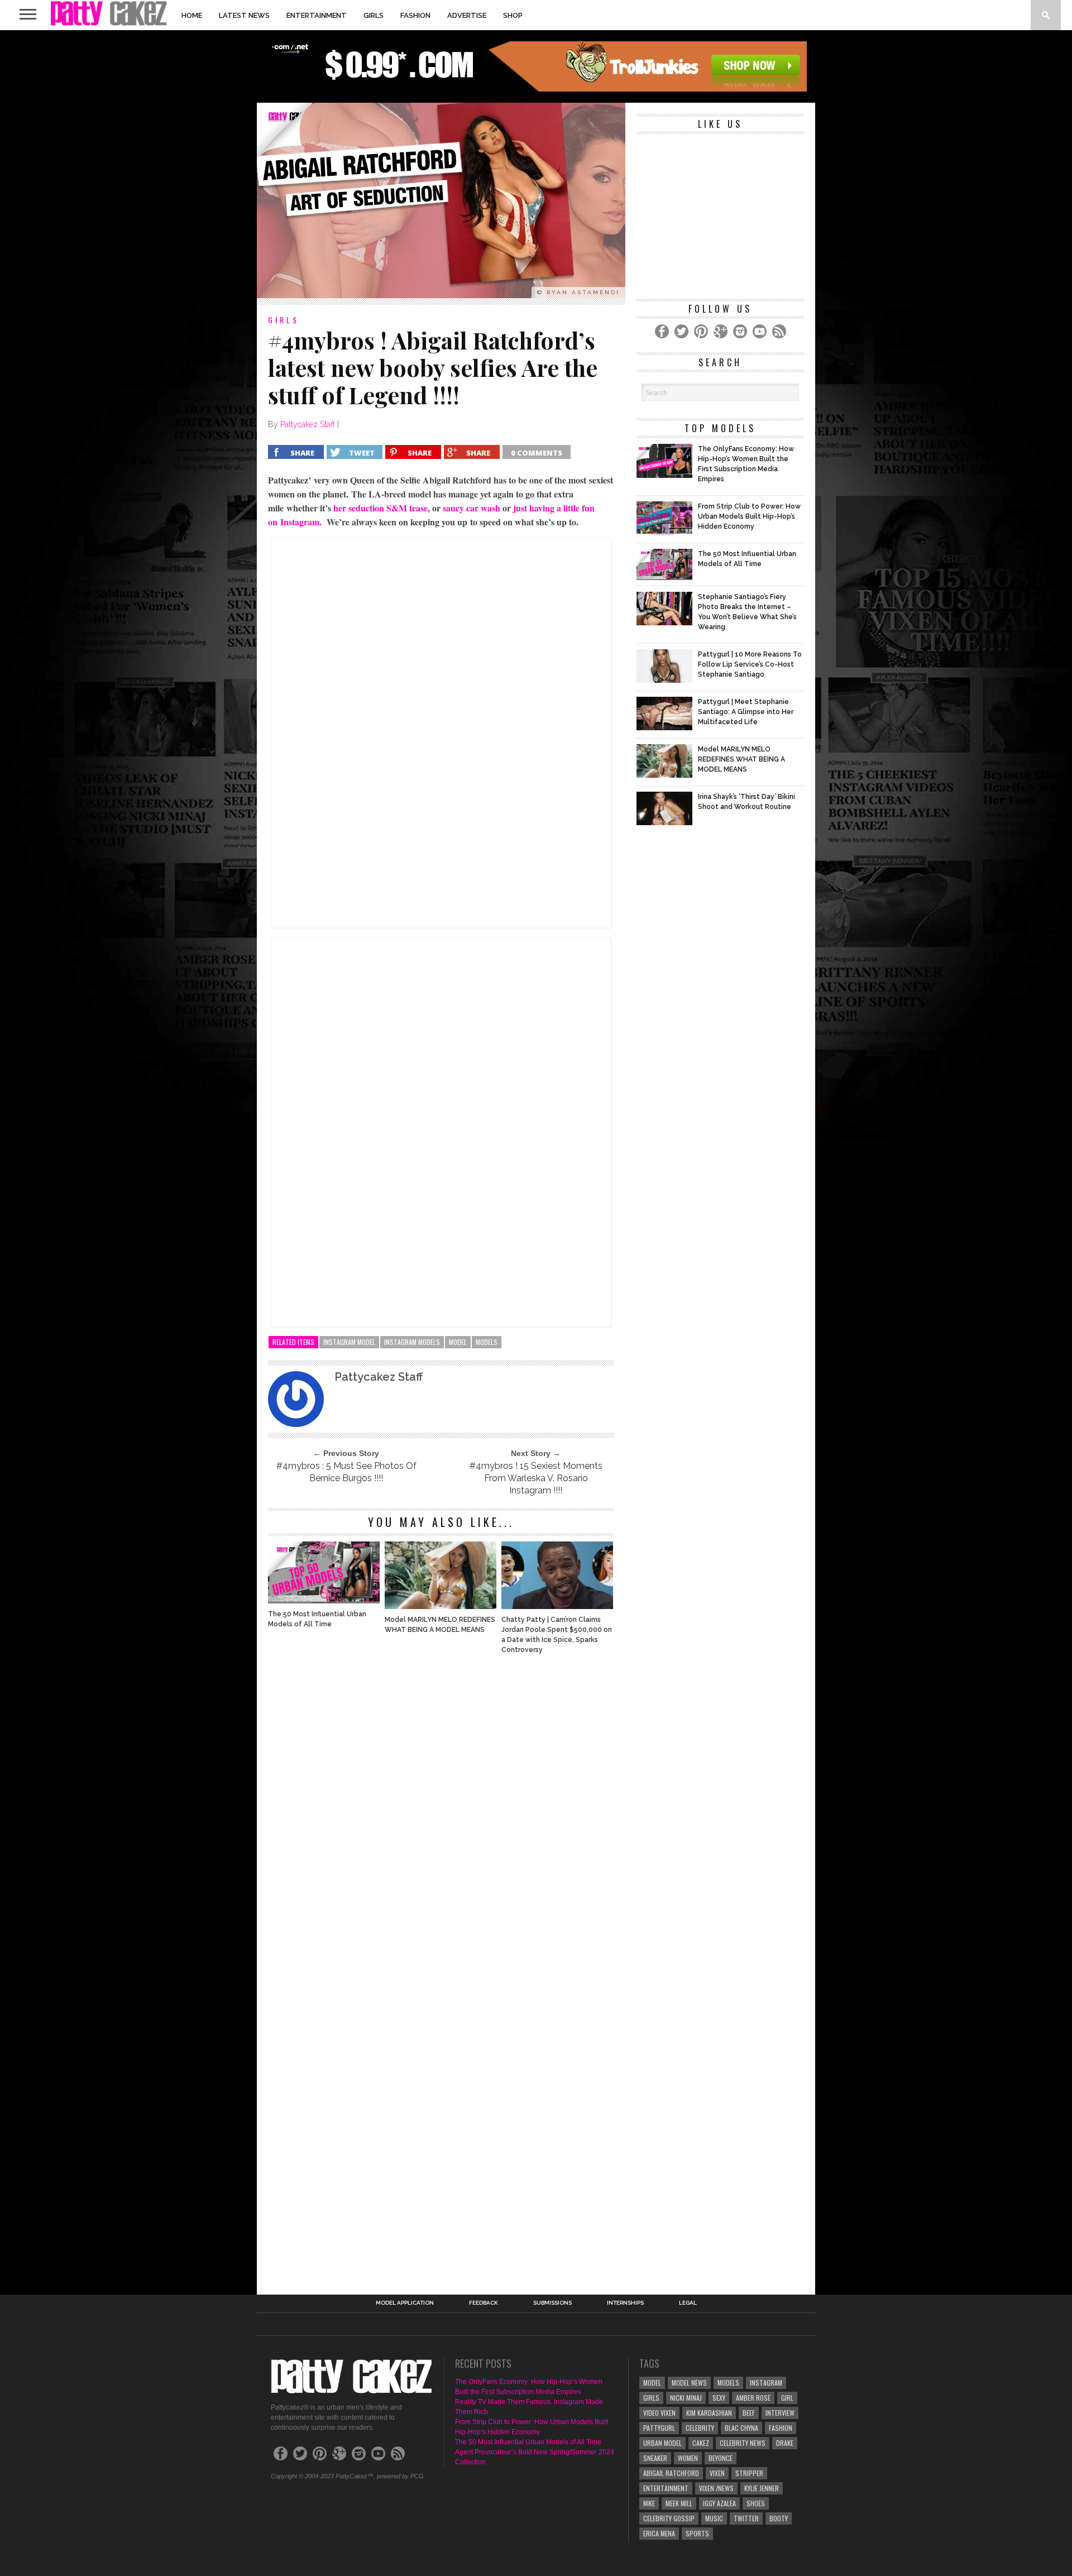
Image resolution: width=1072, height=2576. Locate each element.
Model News (689, 2383)
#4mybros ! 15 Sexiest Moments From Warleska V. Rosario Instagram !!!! (536, 1478)
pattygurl (659, 2428)
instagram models (412, 1342)
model (458, 1342)
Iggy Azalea (719, 2503)
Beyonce (721, 2458)
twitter (746, 2518)
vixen (717, 2473)
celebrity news (743, 2443)
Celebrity (700, 2428)
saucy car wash (472, 508)
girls (651, 2398)
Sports (697, 2533)
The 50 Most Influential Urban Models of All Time (317, 1619)
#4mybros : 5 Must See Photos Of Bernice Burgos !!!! (346, 1472)
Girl (787, 2398)
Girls (374, 15)
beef (749, 2413)
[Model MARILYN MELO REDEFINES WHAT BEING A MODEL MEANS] (441, 1606)
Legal (688, 2303)
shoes (756, 2503)
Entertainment (317, 15)
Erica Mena (659, 2533)
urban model (662, 2443)
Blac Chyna (741, 2428)
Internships (625, 2303)
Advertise (467, 15)
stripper (749, 2473)
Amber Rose (753, 2398)
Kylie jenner (762, 2488)
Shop (513, 15)
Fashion (415, 15)
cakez (701, 2443)
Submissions (552, 2303)
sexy (719, 2398)
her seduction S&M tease (381, 508)
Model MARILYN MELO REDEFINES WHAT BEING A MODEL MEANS (440, 1625)
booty (779, 2518)
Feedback (484, 2303)
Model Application (405, 2303)
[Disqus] (441, 1814)
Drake (785, 2443)
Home (192, 15)
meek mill (679, 2503)
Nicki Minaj (686, 2398)
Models (487, 1342)
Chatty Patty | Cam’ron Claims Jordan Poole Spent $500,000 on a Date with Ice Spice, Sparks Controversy (557, 1635)
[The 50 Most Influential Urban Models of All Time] (324, 1600)
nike (649, 2503)
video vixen (659, 2413)
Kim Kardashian (709, 2413)
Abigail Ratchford (671, 2473)
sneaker (655, 2458)
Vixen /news (716, 2488)
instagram (766, 2383)
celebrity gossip (669, 2518)
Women (688, 2458)
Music (714, 2518)
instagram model (349, 1342)
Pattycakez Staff (308, 424)
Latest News (244, 15)
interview (780, 2413)
